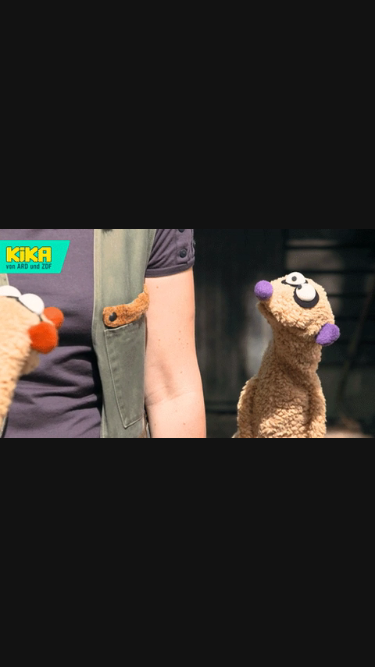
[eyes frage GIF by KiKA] (187, 333)
